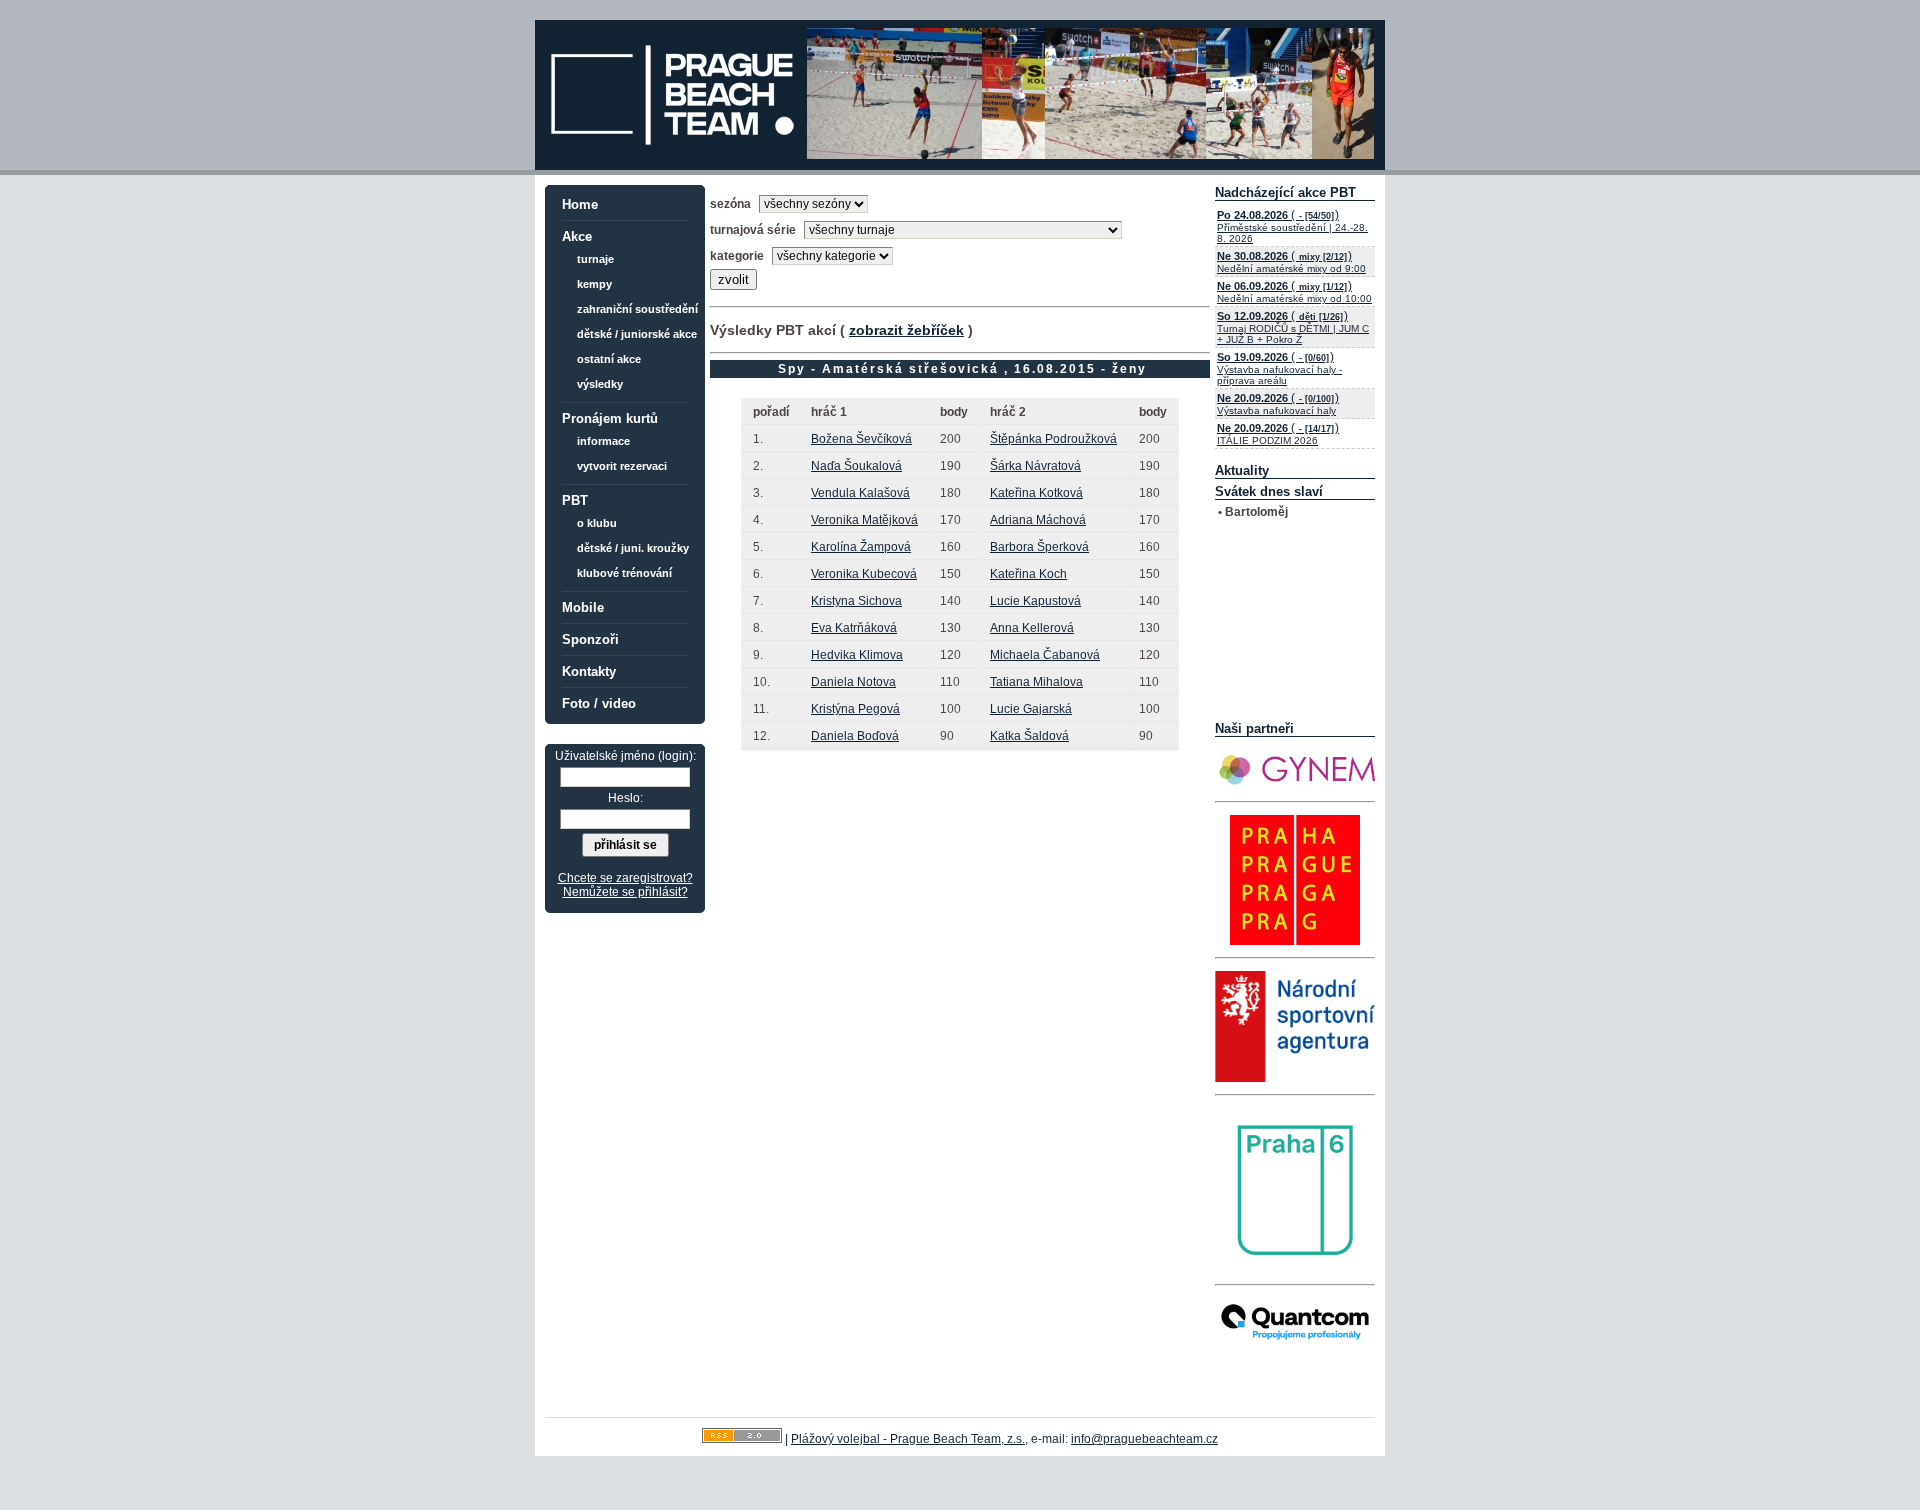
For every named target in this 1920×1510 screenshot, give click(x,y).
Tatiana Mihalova (1036, 682)
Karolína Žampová (861, 547)
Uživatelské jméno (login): (625, 756)
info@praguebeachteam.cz (1144, 1439)
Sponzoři (590, 639)
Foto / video (599, 703)
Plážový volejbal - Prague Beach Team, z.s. (908, 1439)
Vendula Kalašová (860, 493)
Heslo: (625, 798)
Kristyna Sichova (856, 601)
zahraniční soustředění (637, 309)
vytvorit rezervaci (622, 466)
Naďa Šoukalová (856, 466)
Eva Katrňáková (854, 628)
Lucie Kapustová (1035, 601)
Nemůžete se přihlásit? (625, 892)
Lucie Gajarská (1031, 709)
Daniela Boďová (855, 736)
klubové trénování (624, 573)
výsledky (600, 384)
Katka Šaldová (1029, 736)
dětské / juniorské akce (637, 334)
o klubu (597, 523)
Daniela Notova (853, 682)
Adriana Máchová (1038, 520)
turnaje (595, 259)
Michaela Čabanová (1045, 655)
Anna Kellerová (1032, 628)
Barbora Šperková (1039, 547)
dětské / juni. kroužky (633, 548)
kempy (594, 284)
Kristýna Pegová (855, 709)
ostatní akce (609, 359)
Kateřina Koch (1028, 574)
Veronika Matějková (864, 520)
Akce (577, 236)
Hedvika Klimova (857, 655)
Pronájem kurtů (610, 418)
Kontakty (589, 671)
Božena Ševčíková (861, 439)
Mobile (583, 607)
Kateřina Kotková (1036, 493)
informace (603, 441)
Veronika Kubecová (864, 574)
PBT (575, 500)
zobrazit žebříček (906, 330)
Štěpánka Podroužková (1053, 439)
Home (580, 204)
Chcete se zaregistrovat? (625, 878)
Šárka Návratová (1035, 466)
